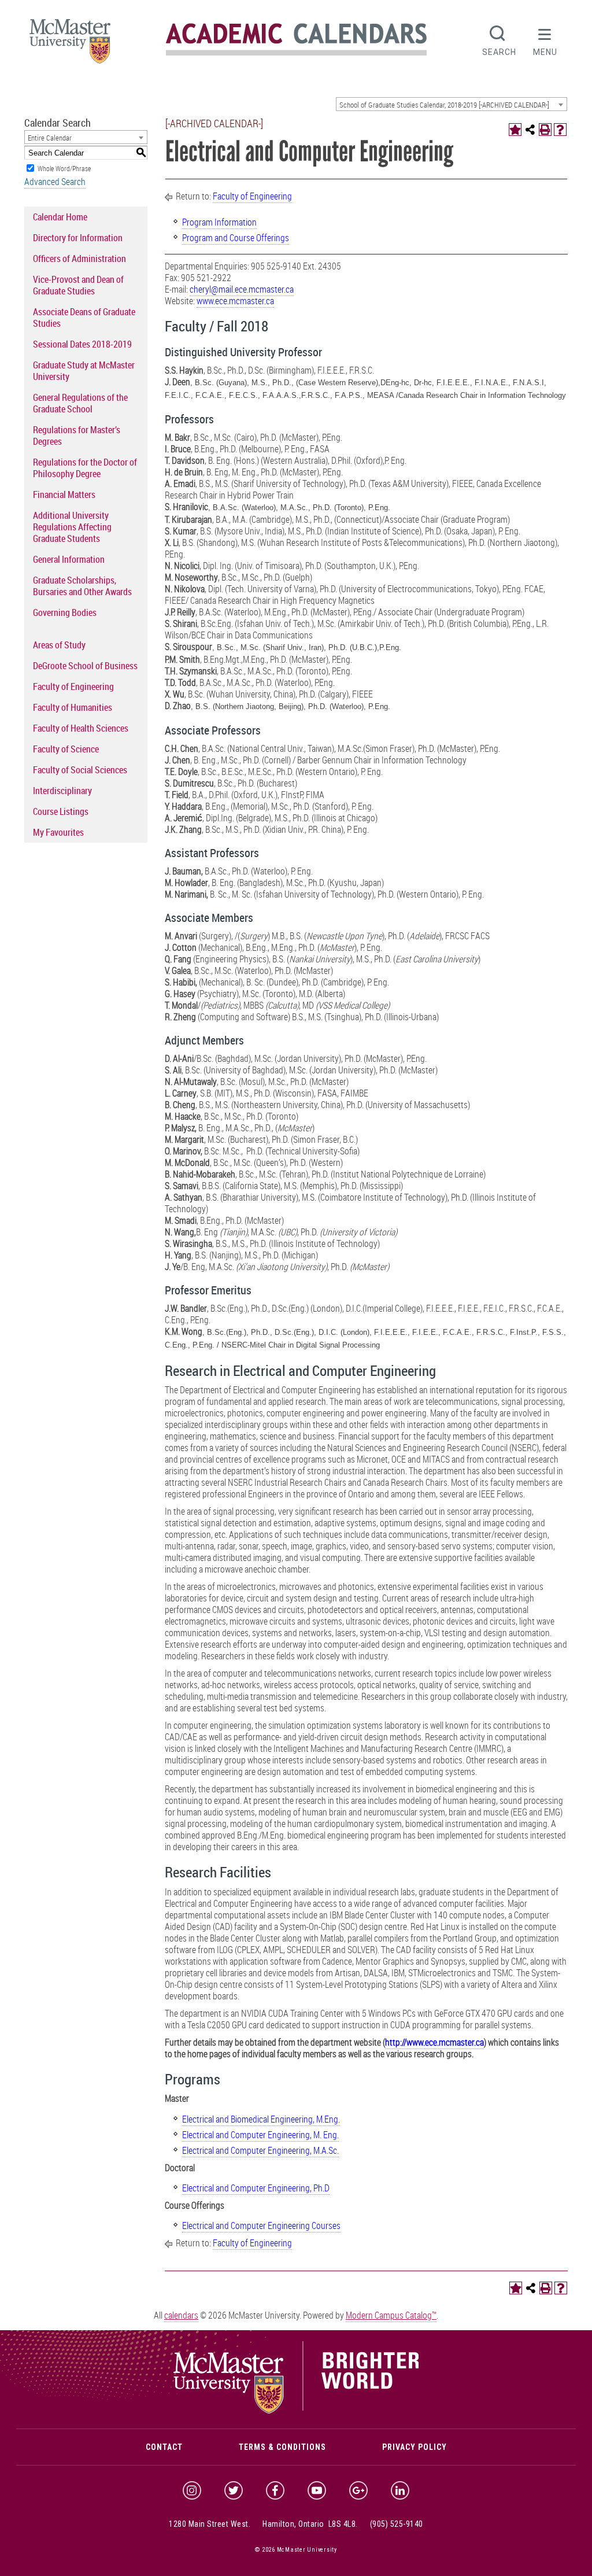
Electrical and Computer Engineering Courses (261, 2226)
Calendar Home (60, 217)
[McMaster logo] (296, 2411)
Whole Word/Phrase (64, 168)
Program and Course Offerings (236, 238)
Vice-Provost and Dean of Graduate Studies (78, 285)
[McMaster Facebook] (275, 2490)
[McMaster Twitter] (234, 2490)
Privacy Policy (415, 2447)
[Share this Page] (530, 130)
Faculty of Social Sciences (80, 770)
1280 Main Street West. (210, 2524)
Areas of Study (59, 645)
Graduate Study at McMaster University (84, 371)
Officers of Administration (79, 259)
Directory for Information (78, 238)
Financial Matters (64, 494)
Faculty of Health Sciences (81, 728)
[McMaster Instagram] (192, 2490)
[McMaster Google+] (358, 2490)
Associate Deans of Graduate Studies (84, 318)
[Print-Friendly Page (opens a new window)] (545, 130)
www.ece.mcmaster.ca (235, 301)
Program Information (219, 222)
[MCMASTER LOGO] (70, 45)
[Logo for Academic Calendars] (296, 53)
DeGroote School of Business (85, 666)
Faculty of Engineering (73, 687)
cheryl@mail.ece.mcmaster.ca (242, 289)
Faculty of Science (66, 749)
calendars (181, 2315)
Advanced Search (55, 182)
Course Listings (61, 811)
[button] (545, 39)
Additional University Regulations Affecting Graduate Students (72, 527)
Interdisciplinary (62, 791)
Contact (164, 2447)
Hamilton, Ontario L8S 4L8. (310, 2524)
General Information (69, 559)
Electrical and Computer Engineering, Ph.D (256, 2188)
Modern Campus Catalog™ (391, 2315)
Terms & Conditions (282, 2447)
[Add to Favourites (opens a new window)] (515, 130)
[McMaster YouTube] (317, 2490)
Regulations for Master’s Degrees (77, 436)
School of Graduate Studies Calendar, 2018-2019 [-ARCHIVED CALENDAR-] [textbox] (444, 105)
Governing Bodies (65, 612)
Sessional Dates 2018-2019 (82, 344)
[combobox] (452, 104)
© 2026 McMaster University (296, 2550)
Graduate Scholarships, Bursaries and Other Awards (82, 586)
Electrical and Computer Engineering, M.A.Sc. (260, 2150)
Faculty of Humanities (73, 707)
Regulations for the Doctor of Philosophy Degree (85, 468)
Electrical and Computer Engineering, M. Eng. (260, 2135)
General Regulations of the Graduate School (80, 403)
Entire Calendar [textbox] (50, 138)
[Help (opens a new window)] (560, 130)
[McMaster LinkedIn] (400, 2490)
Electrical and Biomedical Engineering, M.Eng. (261, 2119)
